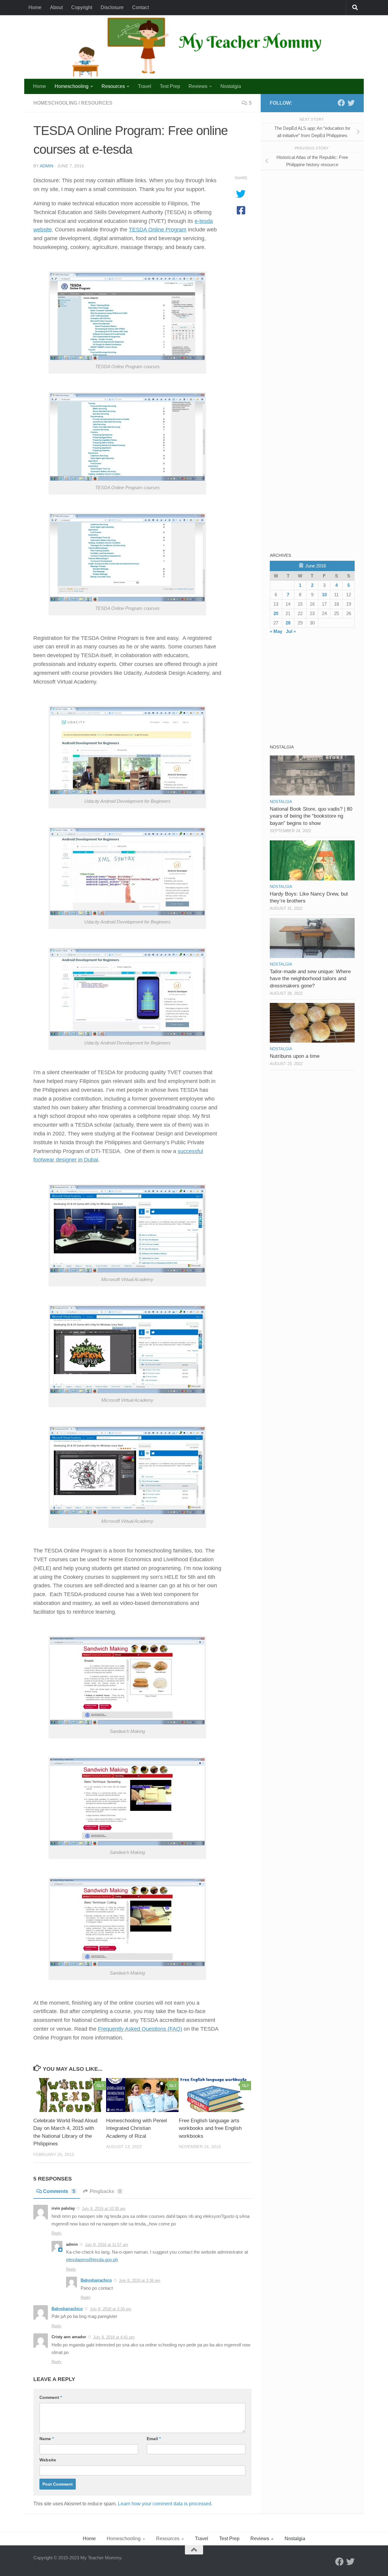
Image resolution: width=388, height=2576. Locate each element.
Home (35, 7)
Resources (113, 86)
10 (324, 595)
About (56, 7)
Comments (59, 2191)
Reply (57, 2233)
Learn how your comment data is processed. (165, 2504)
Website (48, 2460)
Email (154, 2439)
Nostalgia (231, 86)
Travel (145, 86)
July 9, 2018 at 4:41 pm (114, 2337)
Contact (140, 7)
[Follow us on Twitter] (351, 103)
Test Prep (170, 86)
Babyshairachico (96, 2280)
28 (288, 623)
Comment (51, 2397)
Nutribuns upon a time (295, 1056)
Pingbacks (105, 2191)
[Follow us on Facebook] (341, 103)
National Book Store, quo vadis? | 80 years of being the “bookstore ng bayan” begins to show (311, 816)
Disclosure (112, 7)
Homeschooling (72, 86)
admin (47, 166)
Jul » (291, 631)
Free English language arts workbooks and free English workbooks (210, 2128)
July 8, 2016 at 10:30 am (104, 2209)
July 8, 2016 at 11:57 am (107, 2245)
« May (276, 631)
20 (276, 613)
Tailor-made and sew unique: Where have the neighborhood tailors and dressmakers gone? (310, 979)
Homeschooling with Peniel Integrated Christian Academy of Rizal (137, 2128)
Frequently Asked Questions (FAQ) (140, 2029)
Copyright (82, 7)
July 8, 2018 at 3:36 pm (140, 2280)
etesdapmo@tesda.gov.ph (92, 2260)
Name (47, 2439)
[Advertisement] (315, 217)
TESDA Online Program (158, 230)
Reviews (198, 86)
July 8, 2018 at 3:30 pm (110, 2309)
